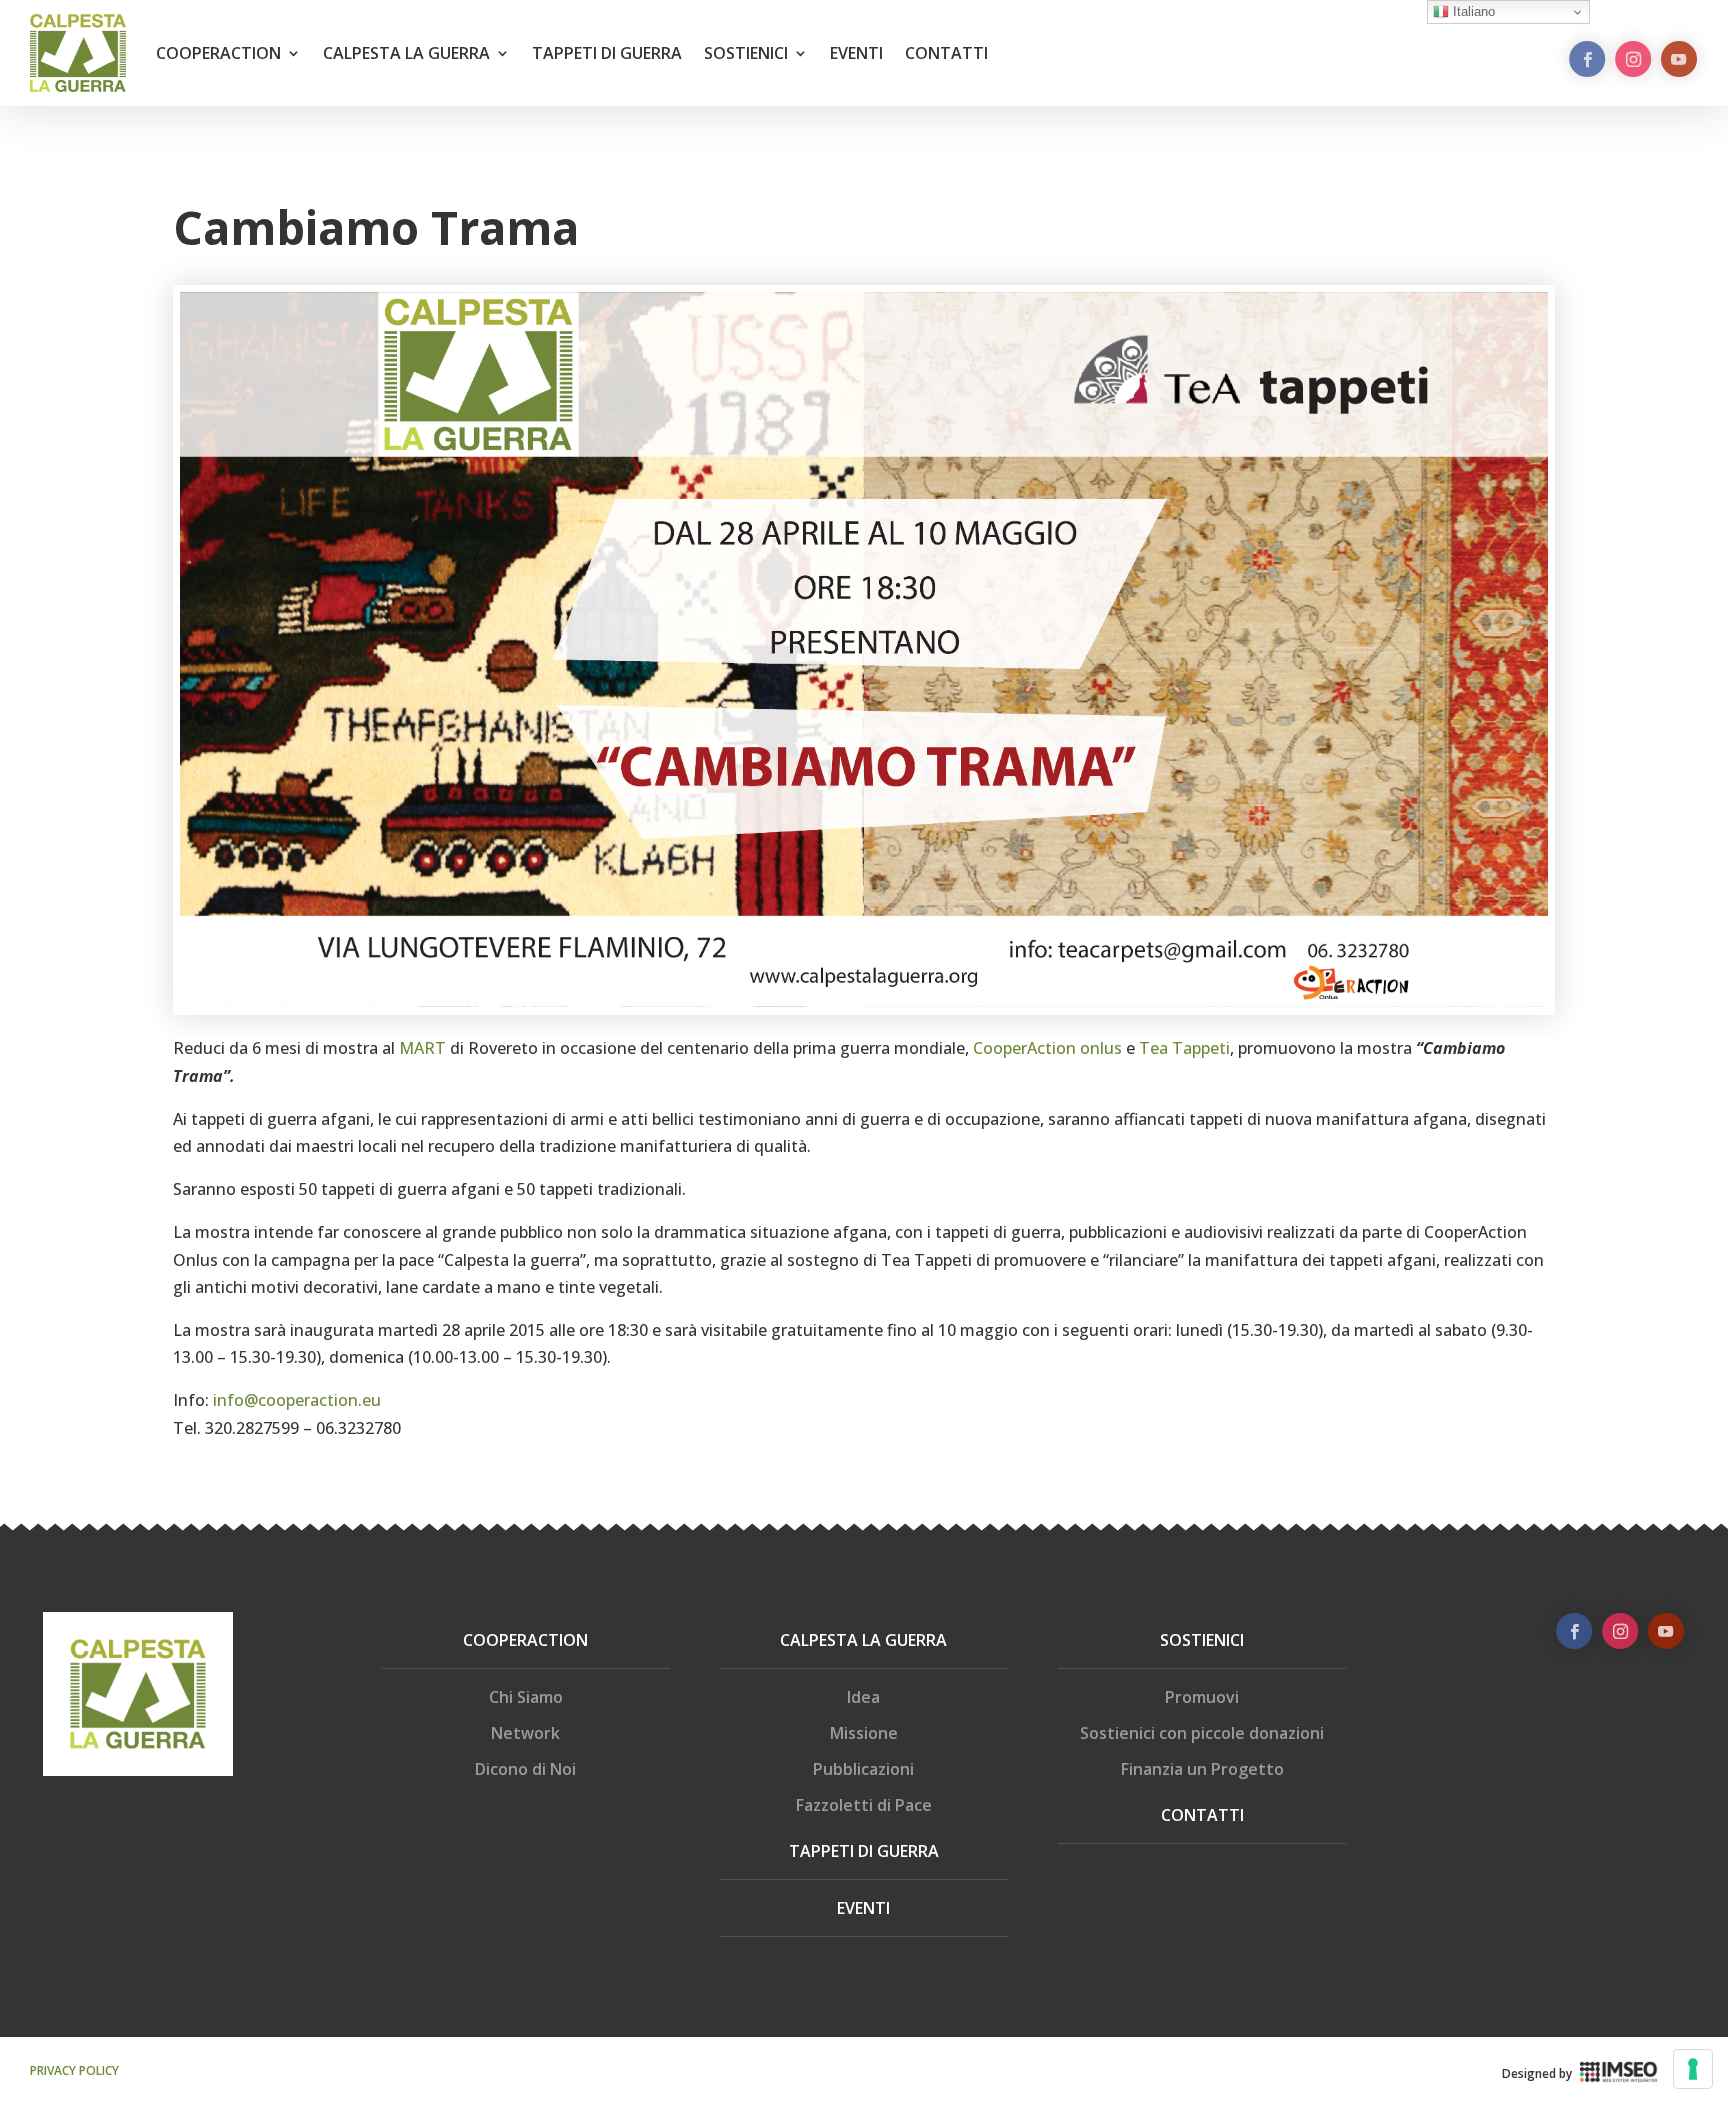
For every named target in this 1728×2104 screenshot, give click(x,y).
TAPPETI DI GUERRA (607, 53)
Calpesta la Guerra (863, 1640)
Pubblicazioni (863, 1769)
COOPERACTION (218, 53)
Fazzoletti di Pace (864, 1805)
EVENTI (856, 53)
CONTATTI (946, 53)
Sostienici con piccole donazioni (1202, 1733)
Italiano (1472, 11)
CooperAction (525, 1640)
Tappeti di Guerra (864, 1851)
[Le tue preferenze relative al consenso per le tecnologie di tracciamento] (1693, 2069)
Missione (864, 1733)
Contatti (1202, 1815)
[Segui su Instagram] (1633, 59)
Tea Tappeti (1184, 1048)
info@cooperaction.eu (297, 1400)
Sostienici (1202, 1640)
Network (525, 1733)
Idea (863, 1697)
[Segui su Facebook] (1587, 59)
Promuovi (1202, 1697)
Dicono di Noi (525, 1769)
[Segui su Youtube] (1679, 59)
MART (422, 1048)
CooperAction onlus (1047, 1048)
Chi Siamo (526, 1697)
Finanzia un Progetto (1202, 1769)
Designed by (1537, 2073)
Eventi (863, 1908)
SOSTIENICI (746, 53)
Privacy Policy (74, 2070)
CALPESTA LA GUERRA (406, 53)
